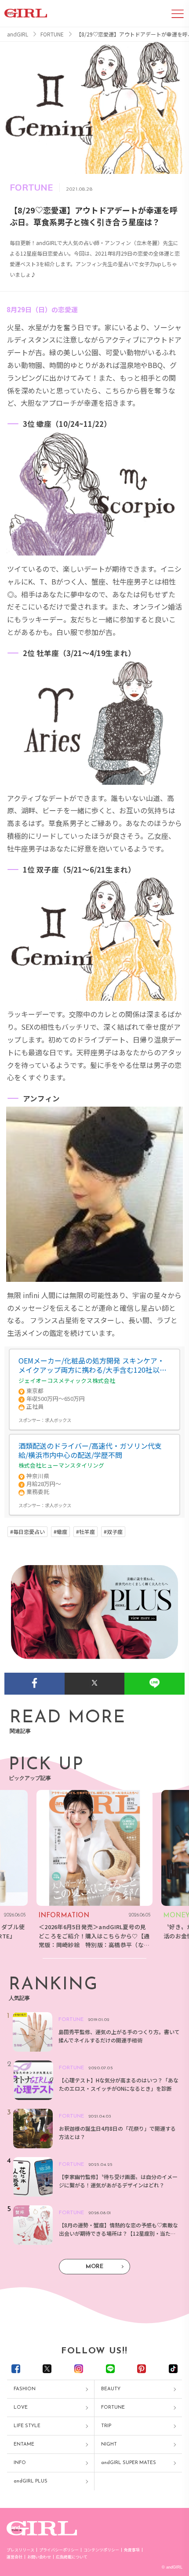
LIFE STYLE (27, 2426)
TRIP (106, 2426)
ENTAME (24, 2444)
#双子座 (113, 1532)
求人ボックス (58, 1420)
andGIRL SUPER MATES (129, 2463)
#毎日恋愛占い (27, 1532)
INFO (20, 2463)
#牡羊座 (85, 1532)
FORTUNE (113, 2408)
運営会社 (15, 2557)
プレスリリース (20, 2550)
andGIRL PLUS (31, 2481)
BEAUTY (111, 2389)
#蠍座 (60, 1532)
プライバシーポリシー (59, 2550)
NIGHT (109, 2444)
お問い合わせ (39, 2557)
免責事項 (132, 2550)
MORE (94, 2267)
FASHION (25, 2389)
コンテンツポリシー (101, 2550)
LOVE (21, 2408)
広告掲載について (72, 2557)
